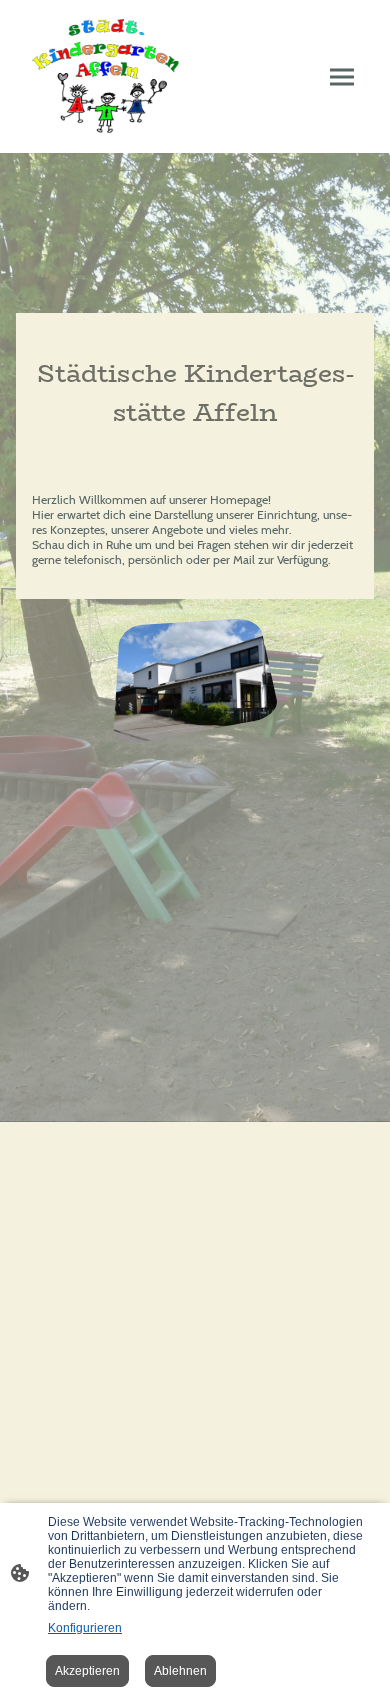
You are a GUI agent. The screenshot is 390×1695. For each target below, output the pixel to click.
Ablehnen (180, 1671)
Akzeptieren (87, 1671)
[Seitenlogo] (105, 76)
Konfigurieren (85, 1628)
